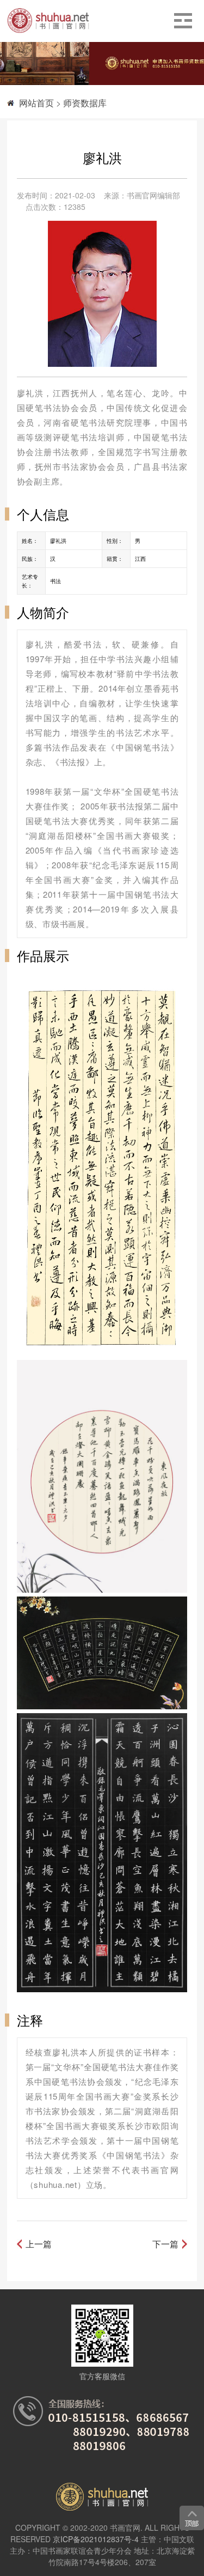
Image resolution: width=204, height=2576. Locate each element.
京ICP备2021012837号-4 (96, 2539)
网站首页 (36, 103)
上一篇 (39, 2244)
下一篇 (165, 2244)
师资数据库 (85, 103)
